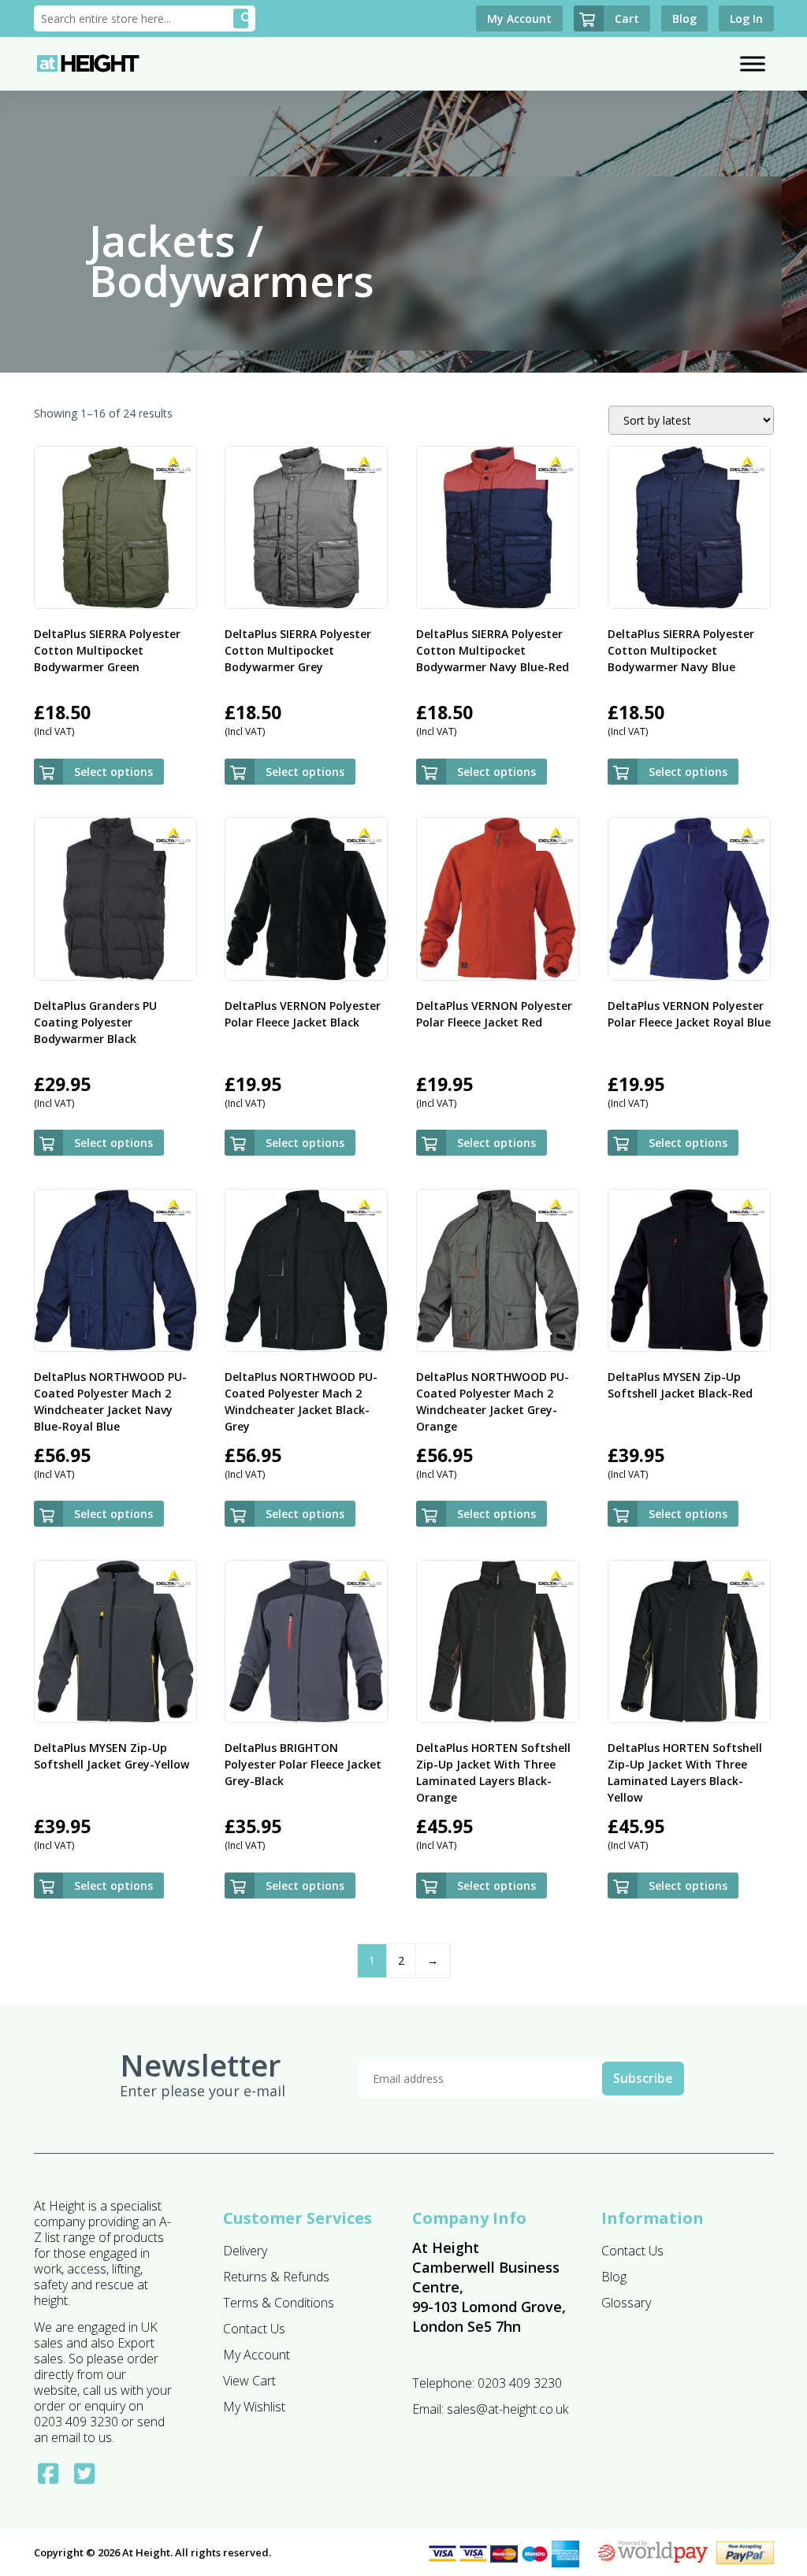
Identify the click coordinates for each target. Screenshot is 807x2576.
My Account (257, 2355)
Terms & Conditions (279, 2303)
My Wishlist (254, 2407)
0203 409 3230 (520, 2383)
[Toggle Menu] (753, 63)
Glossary (626, 2303)
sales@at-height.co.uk (508, 2409)
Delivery (245, 2251)
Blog (614, 2277)
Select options (113, 772)
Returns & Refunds (276, 2277)
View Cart (249, 2381)
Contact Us (254, 2329)
